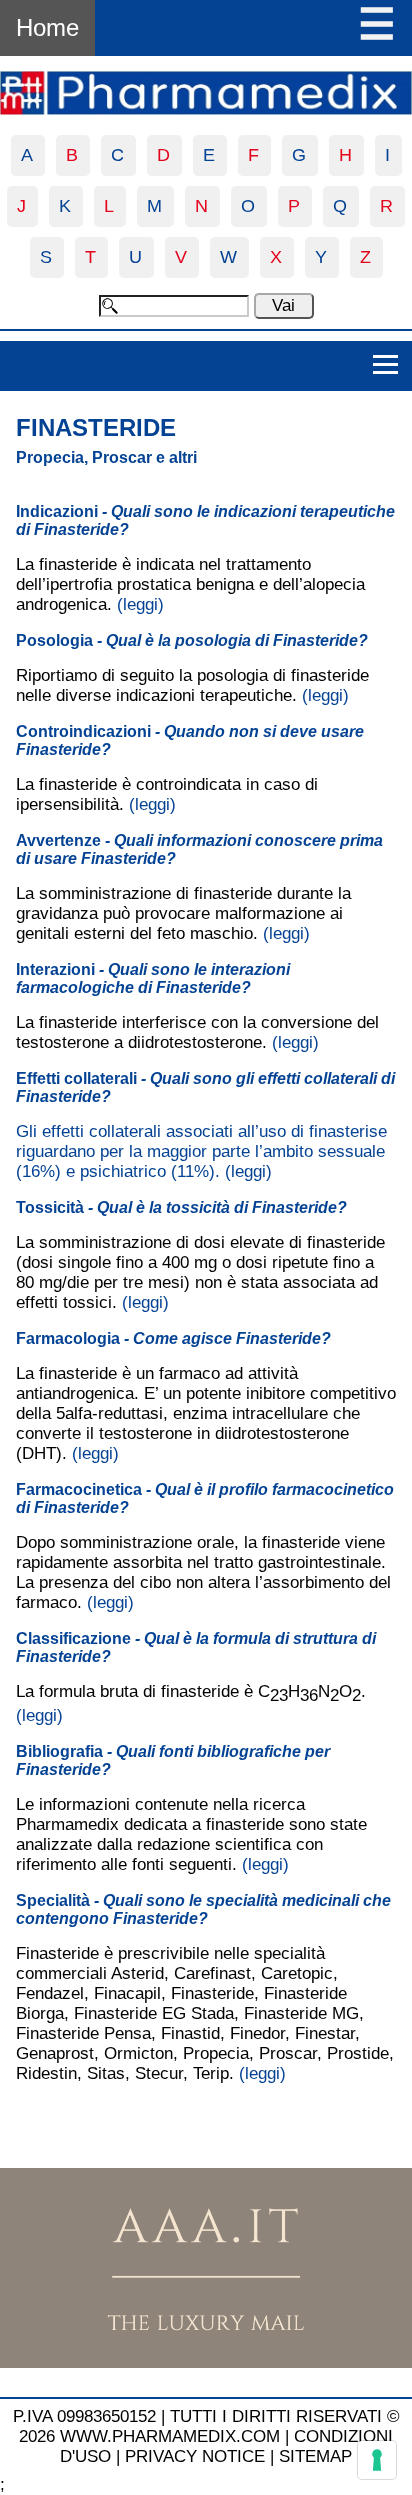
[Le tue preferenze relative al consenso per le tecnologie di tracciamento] (377, 2460)
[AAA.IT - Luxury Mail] (206, 2362)
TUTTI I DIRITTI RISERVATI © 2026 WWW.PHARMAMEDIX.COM (209, 2426)
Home (47, 27)
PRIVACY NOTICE (195, 2456)
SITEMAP (315, 2456)
